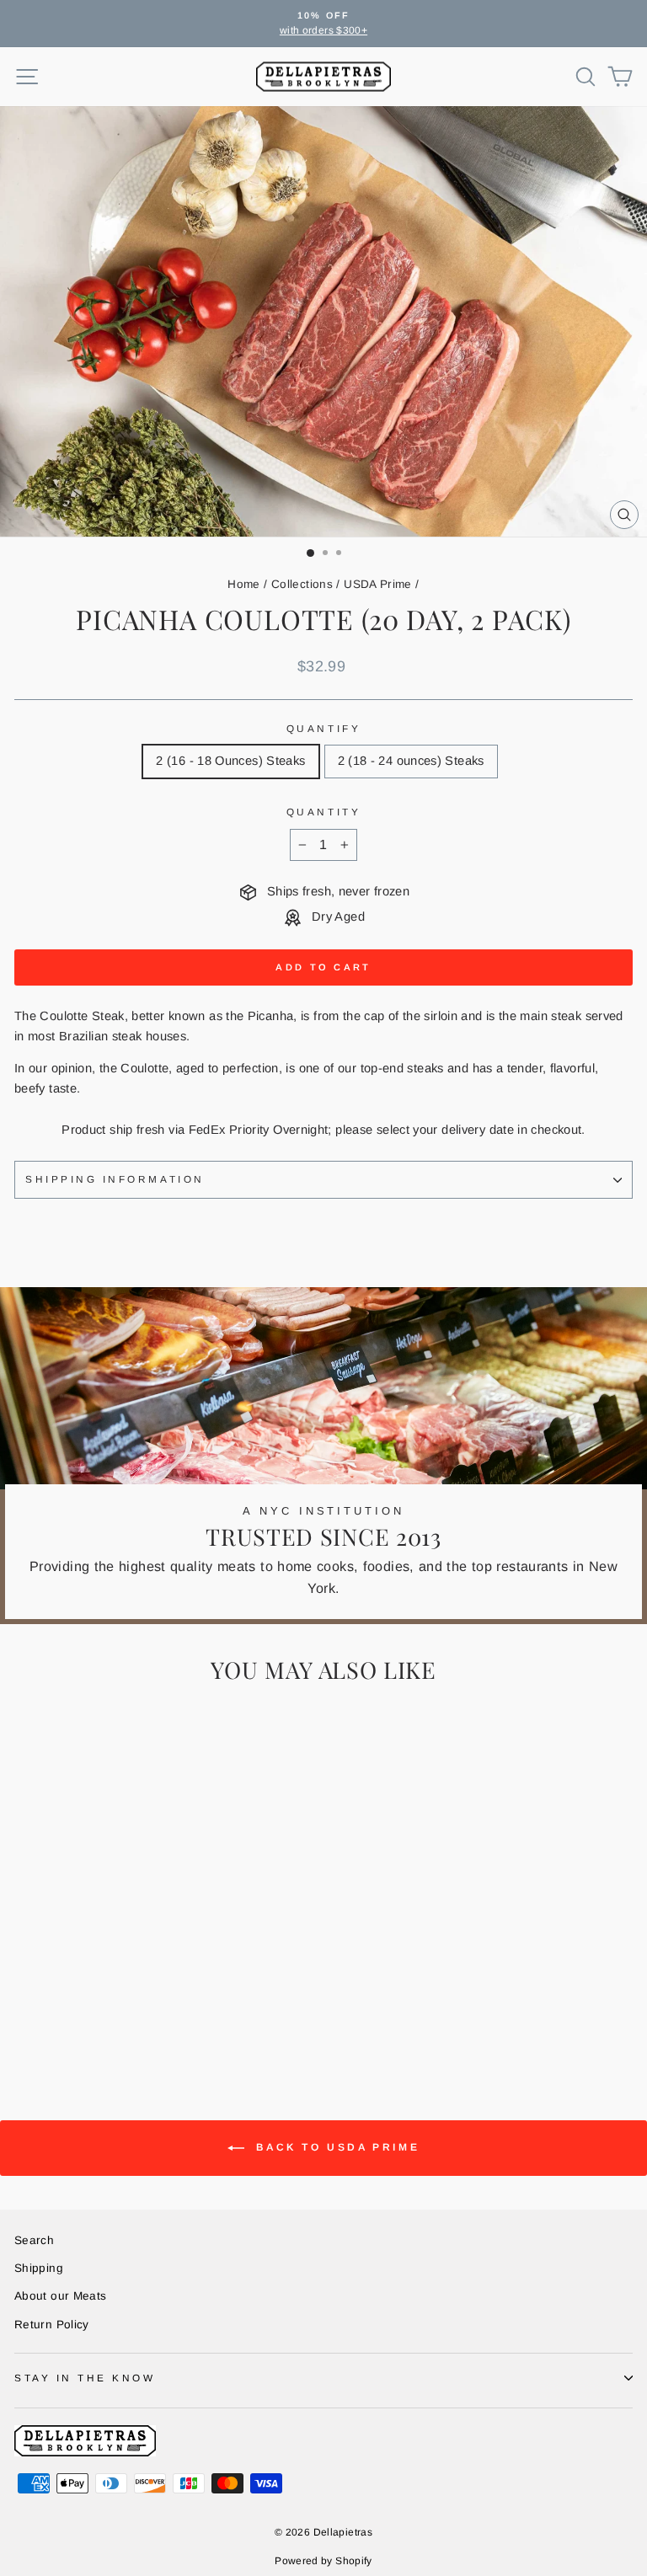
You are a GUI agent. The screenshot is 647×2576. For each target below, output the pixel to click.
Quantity (323, 812)
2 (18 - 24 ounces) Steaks (411, 761)
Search (34, 2240)
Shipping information (115, 1179)
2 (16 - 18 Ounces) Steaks (230, 761)
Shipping (39, 2268)
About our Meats (61, 2296)
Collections (302, 584)
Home (243, 584)
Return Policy (52, 2325)
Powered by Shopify (323, 2561)
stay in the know (85, 2378)
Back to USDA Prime (335, 2147)
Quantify (323, 728)
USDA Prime (378, 584)
